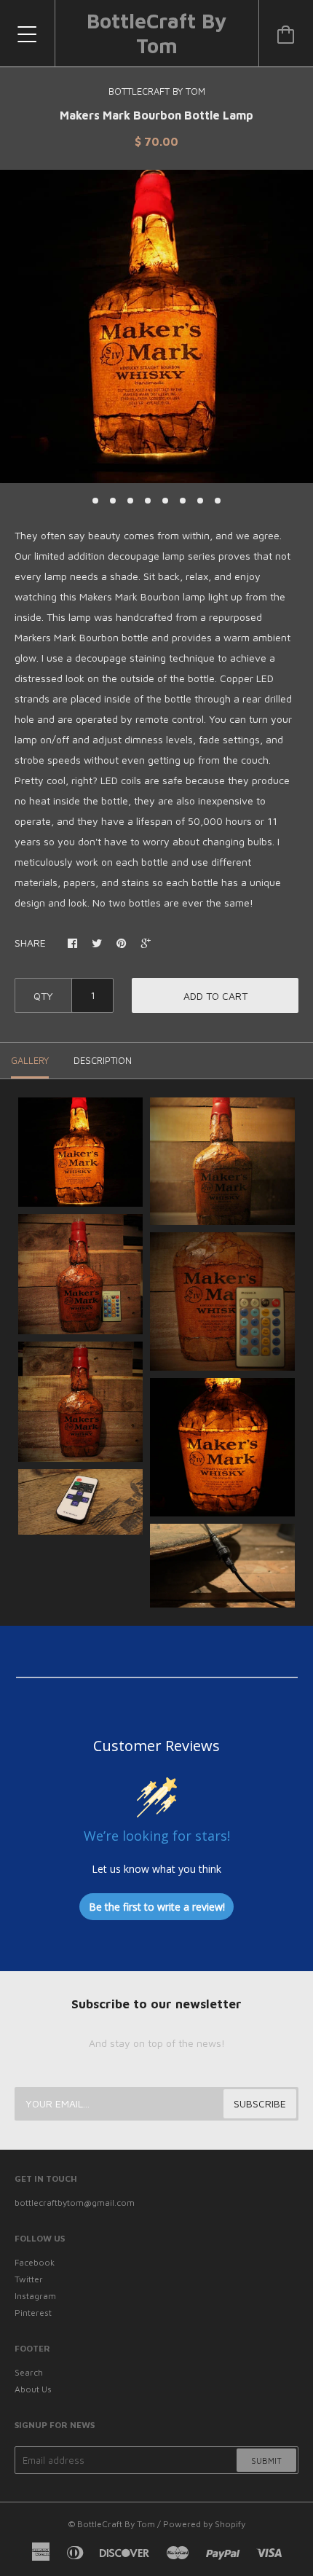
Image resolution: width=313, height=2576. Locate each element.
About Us (33, 2389)
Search (29, 2372)
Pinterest (33, 2313)
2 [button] (113, 501)
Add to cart (215, 996)
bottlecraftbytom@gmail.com (75, 2203)
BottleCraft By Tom (156, 33)
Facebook (35, 2262)
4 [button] (148, 501)
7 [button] (200, 501)
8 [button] (218, 501)
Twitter (29, 2279)
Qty (43, 996)
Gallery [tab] (30, 1060)
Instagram (35, 2296)
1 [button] (95, 501)
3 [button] (130, 501)
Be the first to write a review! (157, 1907)
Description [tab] (103, 1060)
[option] (156, 326)
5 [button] (165, 501)
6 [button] (183, 501)
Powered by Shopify (204, 2524)
